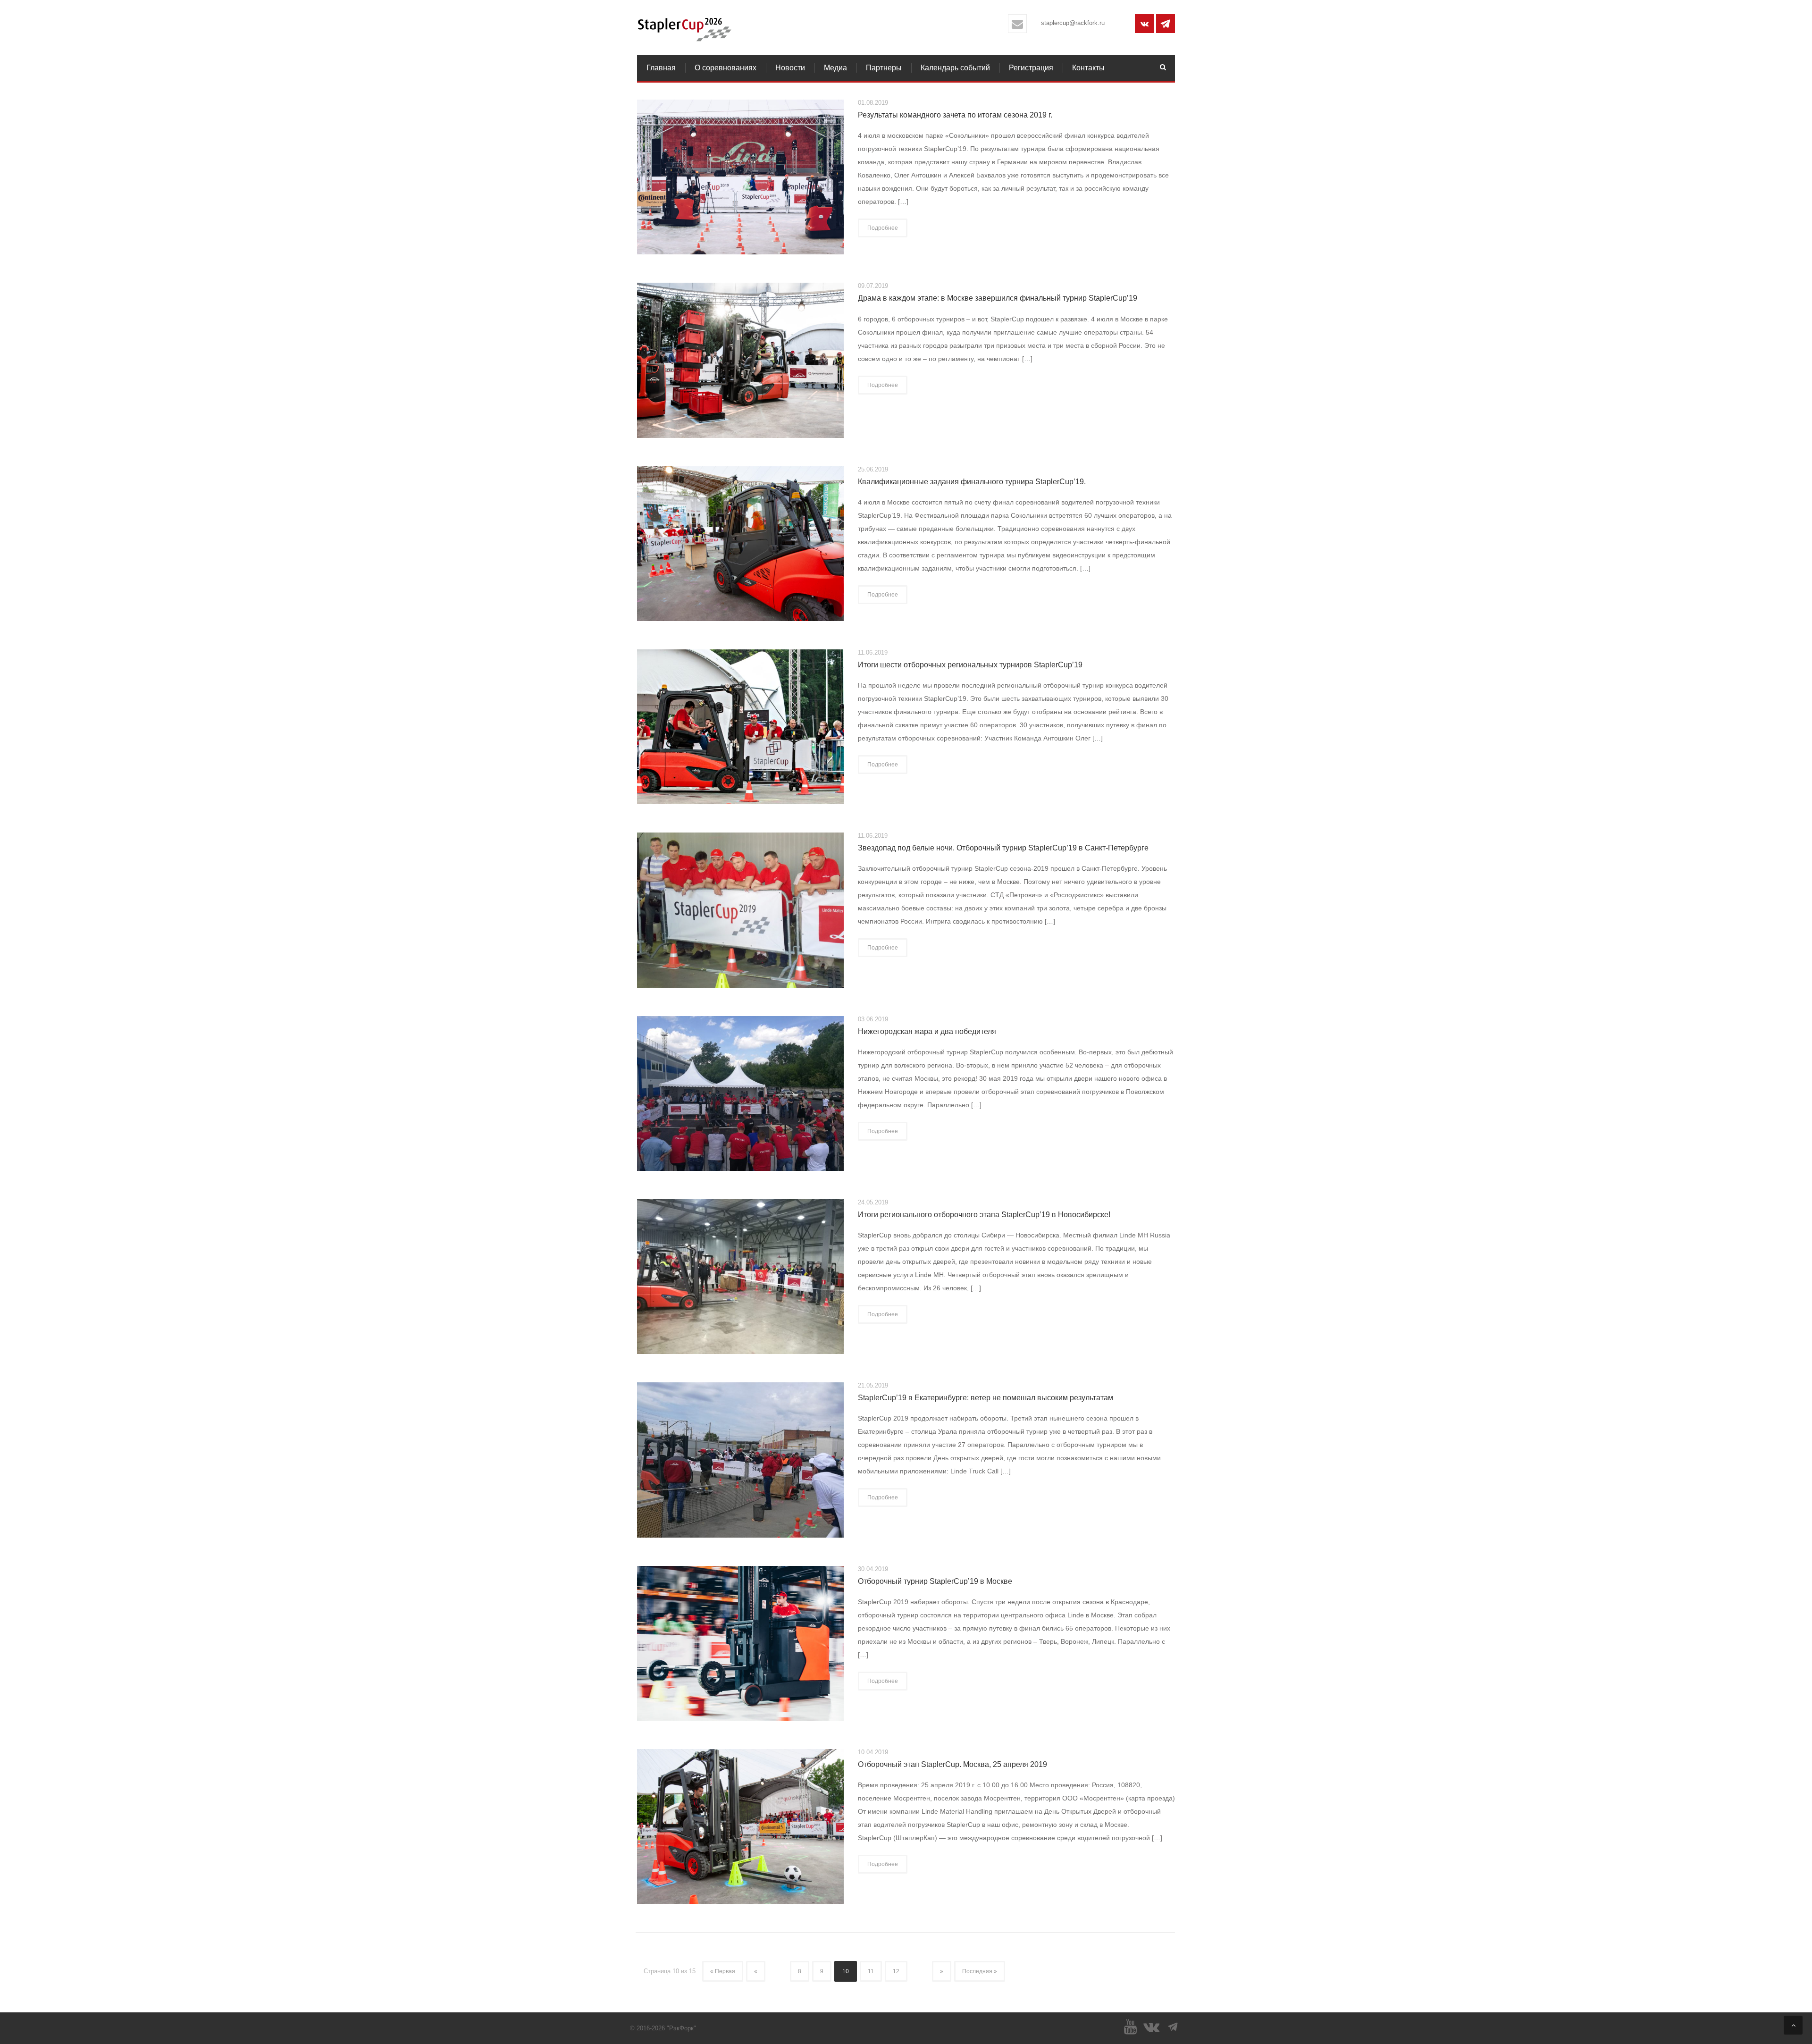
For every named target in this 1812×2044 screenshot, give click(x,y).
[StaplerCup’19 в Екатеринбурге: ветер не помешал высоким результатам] (740, 1459)
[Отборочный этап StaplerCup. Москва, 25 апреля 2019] (740, 1826)
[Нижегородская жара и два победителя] (740, 1093)
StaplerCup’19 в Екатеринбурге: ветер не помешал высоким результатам (986, 1398)
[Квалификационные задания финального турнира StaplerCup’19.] (740, 543)
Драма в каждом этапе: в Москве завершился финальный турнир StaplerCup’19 (998, 298)
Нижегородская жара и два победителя (927, 1031)
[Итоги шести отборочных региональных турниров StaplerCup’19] (740, 726)
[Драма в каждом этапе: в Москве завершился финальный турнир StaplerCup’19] (740, 360)
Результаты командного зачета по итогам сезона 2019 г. (955, 115)
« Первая (723, 1971)
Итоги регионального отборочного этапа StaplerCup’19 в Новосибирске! (984, 1215)
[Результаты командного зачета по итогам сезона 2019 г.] (740, 177)
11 (871, 1971)
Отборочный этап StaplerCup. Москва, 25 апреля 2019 (952, 1764)
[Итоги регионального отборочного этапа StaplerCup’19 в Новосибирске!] (740, 1276)
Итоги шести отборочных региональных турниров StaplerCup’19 (970, 665)
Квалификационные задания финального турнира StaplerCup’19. (972, 482)
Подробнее (883, 228)
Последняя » (980, 1971)
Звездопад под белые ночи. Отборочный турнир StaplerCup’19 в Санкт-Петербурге (1003, 848)
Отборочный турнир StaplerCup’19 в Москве (935, 1581)
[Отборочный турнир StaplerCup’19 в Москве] (740, 1642)
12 (896, 1971)
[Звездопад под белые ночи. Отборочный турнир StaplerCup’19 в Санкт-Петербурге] (740, 909)
